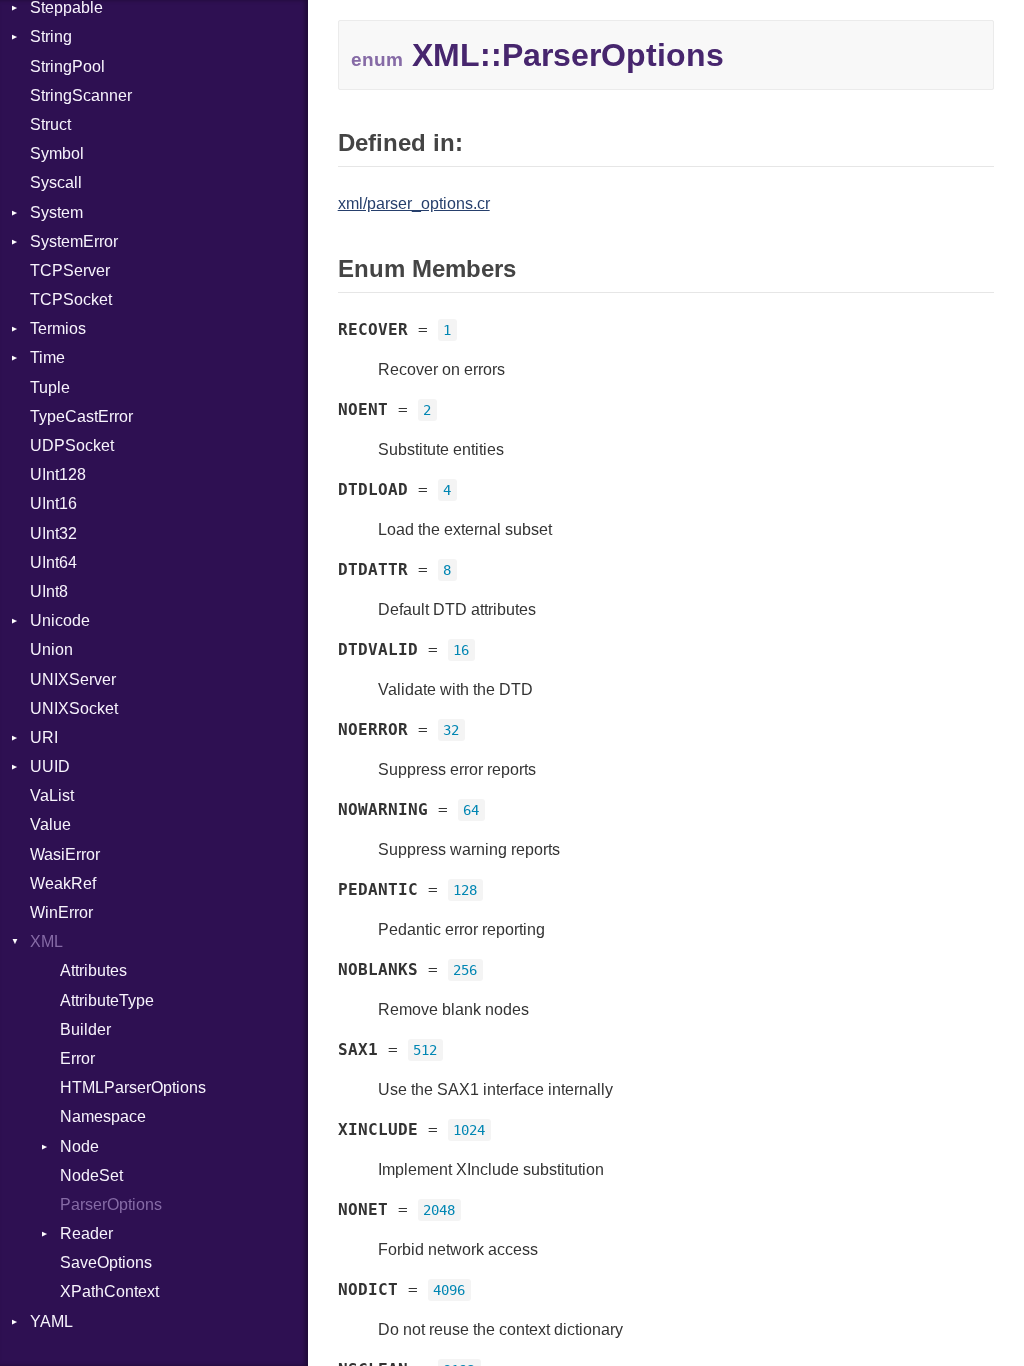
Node (79, 1146)
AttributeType (107, 1000)
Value (50, 824)
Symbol (57, 153)
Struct (50, 124)
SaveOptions (106, 1262)
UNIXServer (73, 679)
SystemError (74, 241)
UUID (50, 766)
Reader (86, 1233)
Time (47, 357)
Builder (85, 1029)
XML (46, 941)
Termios (58, 328)
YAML (51, 1321)
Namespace (103, 1116)
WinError (61, 912)
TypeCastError (81, 416)
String (51, 36)
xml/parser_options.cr (414, 203)
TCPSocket (71, 299)
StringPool (67, 66)
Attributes (93, 970)
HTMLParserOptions (133, 1087)
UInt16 (53, 503)
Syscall (56, 182)
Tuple (50, 387)
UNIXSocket (74, 708)
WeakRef (63, 883)
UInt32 (53, 533)
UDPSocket (72, 445)
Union (51, 649)
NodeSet (91, 1175)
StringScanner (81, 95)
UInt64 (53, 562)
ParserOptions (111, 1204)
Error (77, 1058)
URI (44, 737)
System (56, 212)
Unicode (60, 620)
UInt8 (49, 591)
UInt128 (58, 474)
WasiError (65, 854)
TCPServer (70, 270)
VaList (52, 795)
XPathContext (109, 1291)
